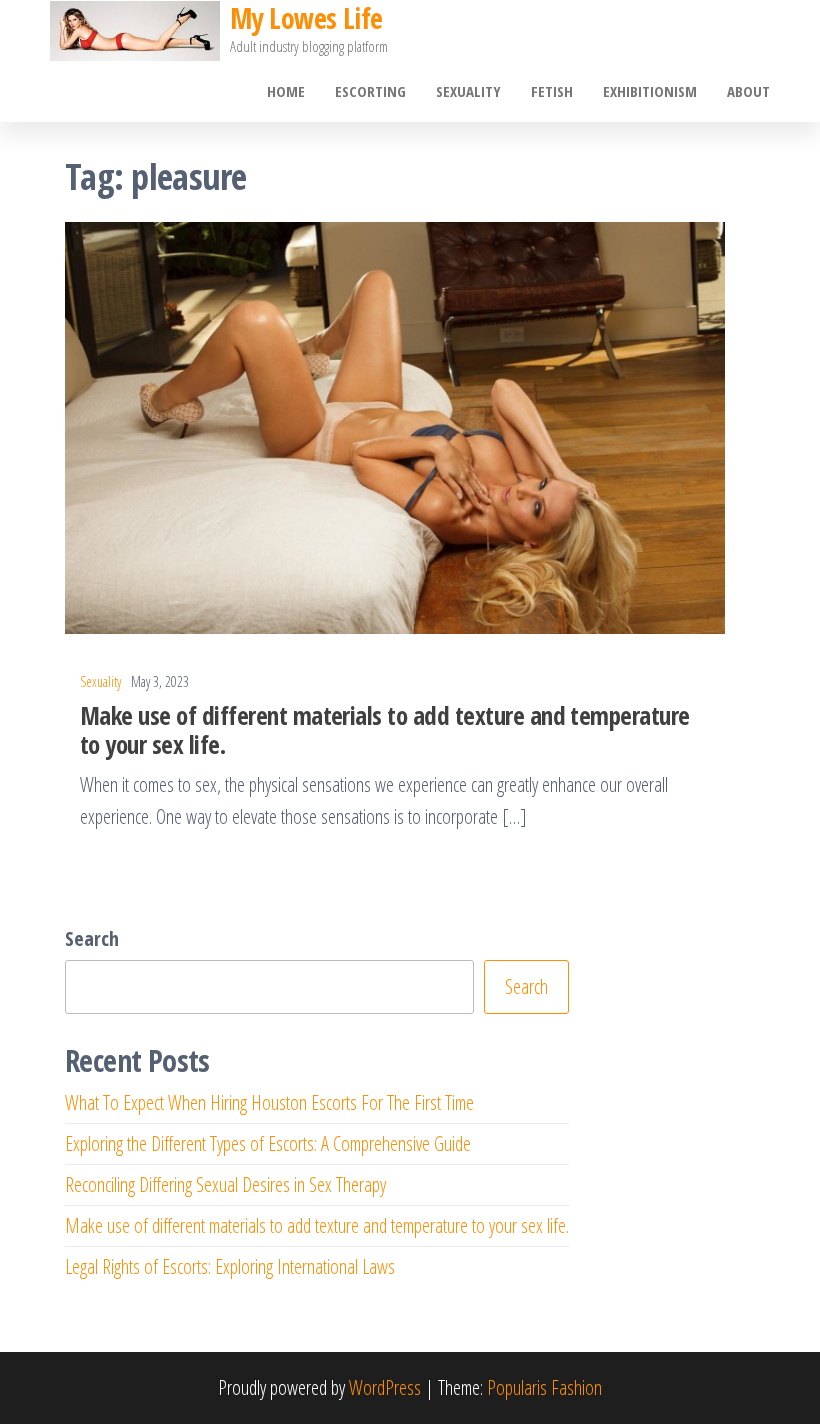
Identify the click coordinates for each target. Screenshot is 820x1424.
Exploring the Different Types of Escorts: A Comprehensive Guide (268, 1143)
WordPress (385, 1387)
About (748, 91)
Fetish (552, 91)
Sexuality (468, 91)
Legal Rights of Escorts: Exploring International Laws (230, 1266)
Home (286, 91)
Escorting (370, 91)
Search (92, 938)
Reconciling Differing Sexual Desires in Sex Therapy (225, 1184)
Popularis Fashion (544, 1387)
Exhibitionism (650, 91)
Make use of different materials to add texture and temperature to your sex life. (385, 729)
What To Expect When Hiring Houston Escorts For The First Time (269, 1102)
